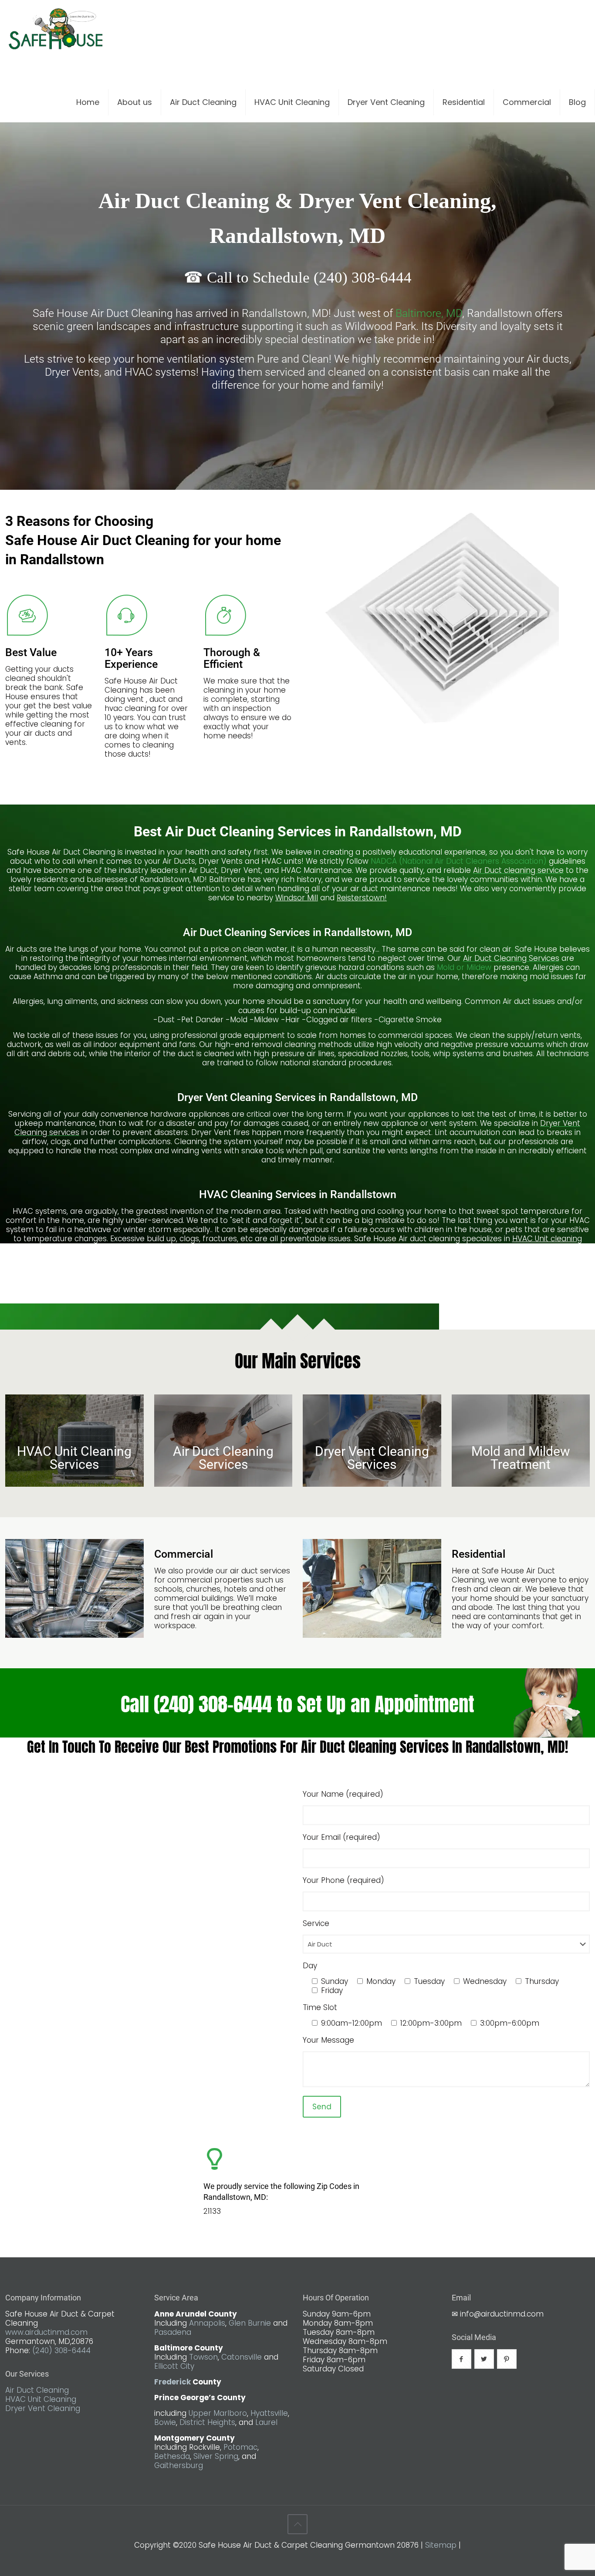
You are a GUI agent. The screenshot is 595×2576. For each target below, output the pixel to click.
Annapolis (207, 2323)
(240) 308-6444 (61, 2350)
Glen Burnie (250, 2323)
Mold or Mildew (464, 967)
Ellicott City (174, 2366)
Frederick (172, 2382)
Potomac (240, 2447)
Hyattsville (269, 2413)
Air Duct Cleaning (37, 2390)
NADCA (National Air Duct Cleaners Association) (460, 861)
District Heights (207, 2422)
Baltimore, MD (429, 313)
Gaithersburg (179, 2465)
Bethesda (172, 2456)
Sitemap (441, 2545)
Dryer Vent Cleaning (43, 2408)
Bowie (165, 2422)
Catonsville (242, 2357)
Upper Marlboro (218, 2413)
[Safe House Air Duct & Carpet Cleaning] (56, 33)
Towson (203, 2357)
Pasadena (173, 2332)
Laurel (266, 2422)
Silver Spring (216, 2456)
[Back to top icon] (297, 2524)
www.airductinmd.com (46, 2332)
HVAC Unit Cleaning (41, 2399)
